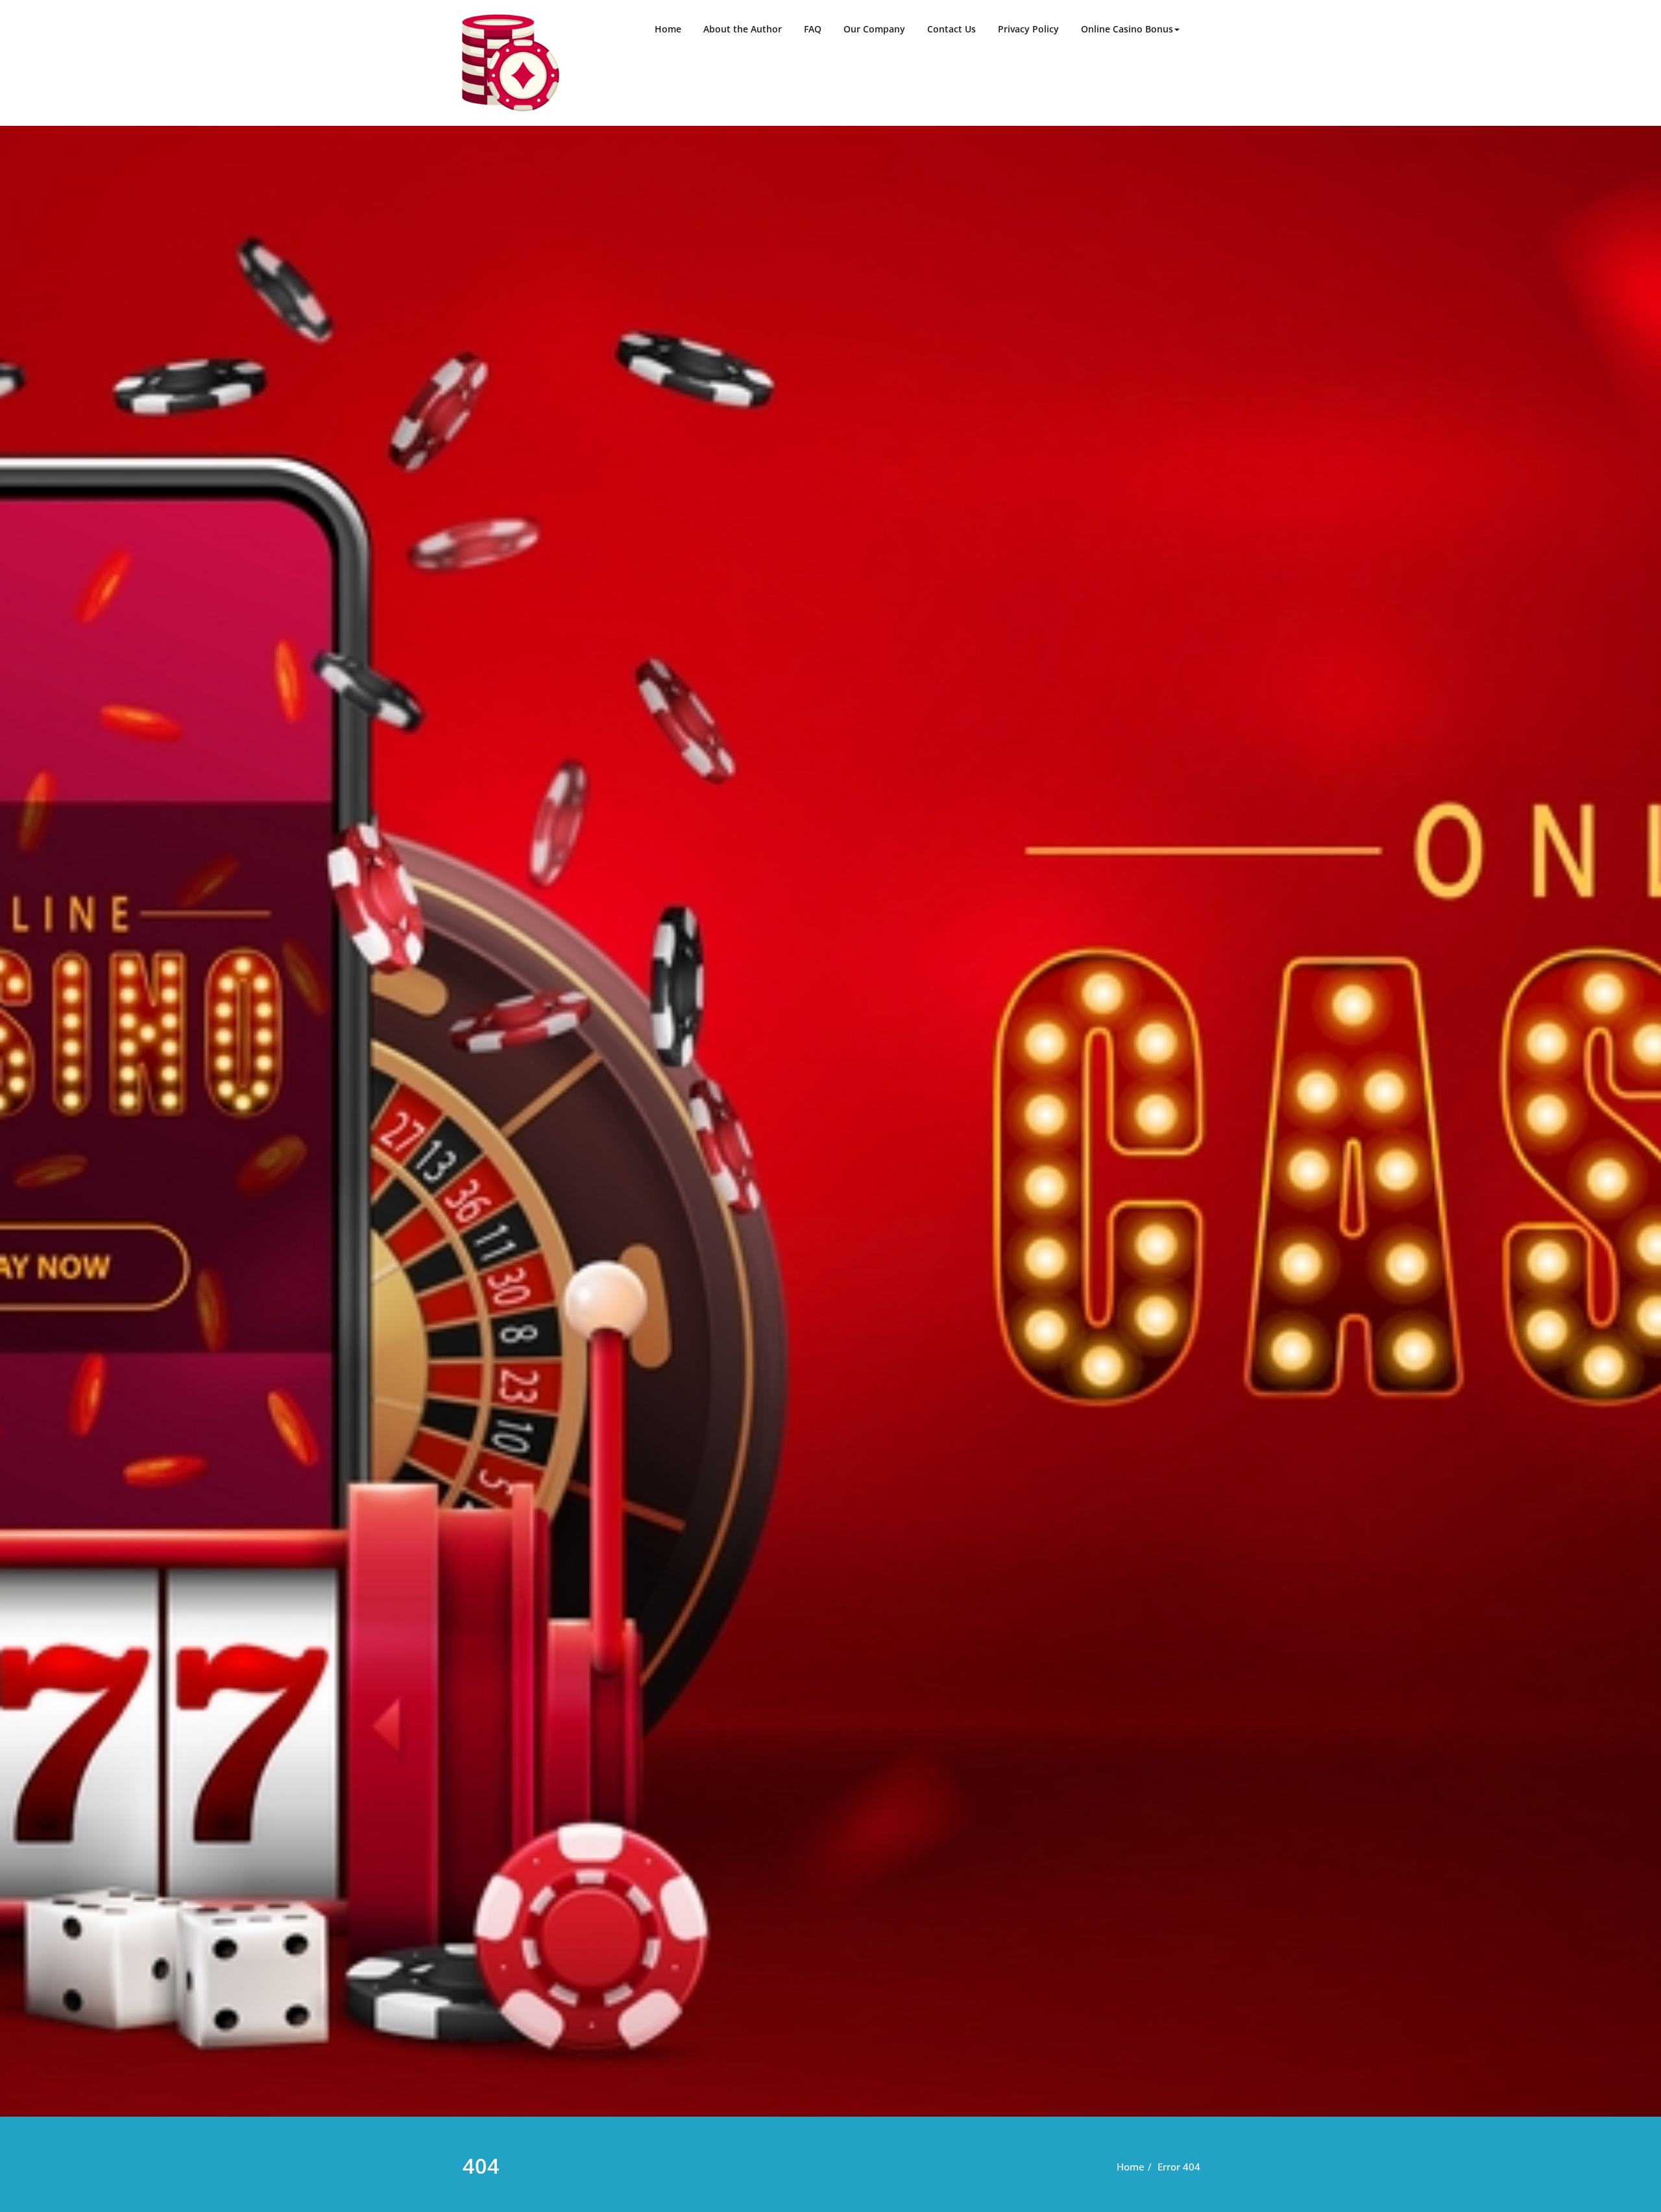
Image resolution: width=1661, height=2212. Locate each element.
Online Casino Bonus (1127, 29)
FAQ (813, 29)
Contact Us (952, 29)
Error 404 (1179, 2167)
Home (668, 29)
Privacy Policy (1028, 29)
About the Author (743, 29)
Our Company (874, 29)
